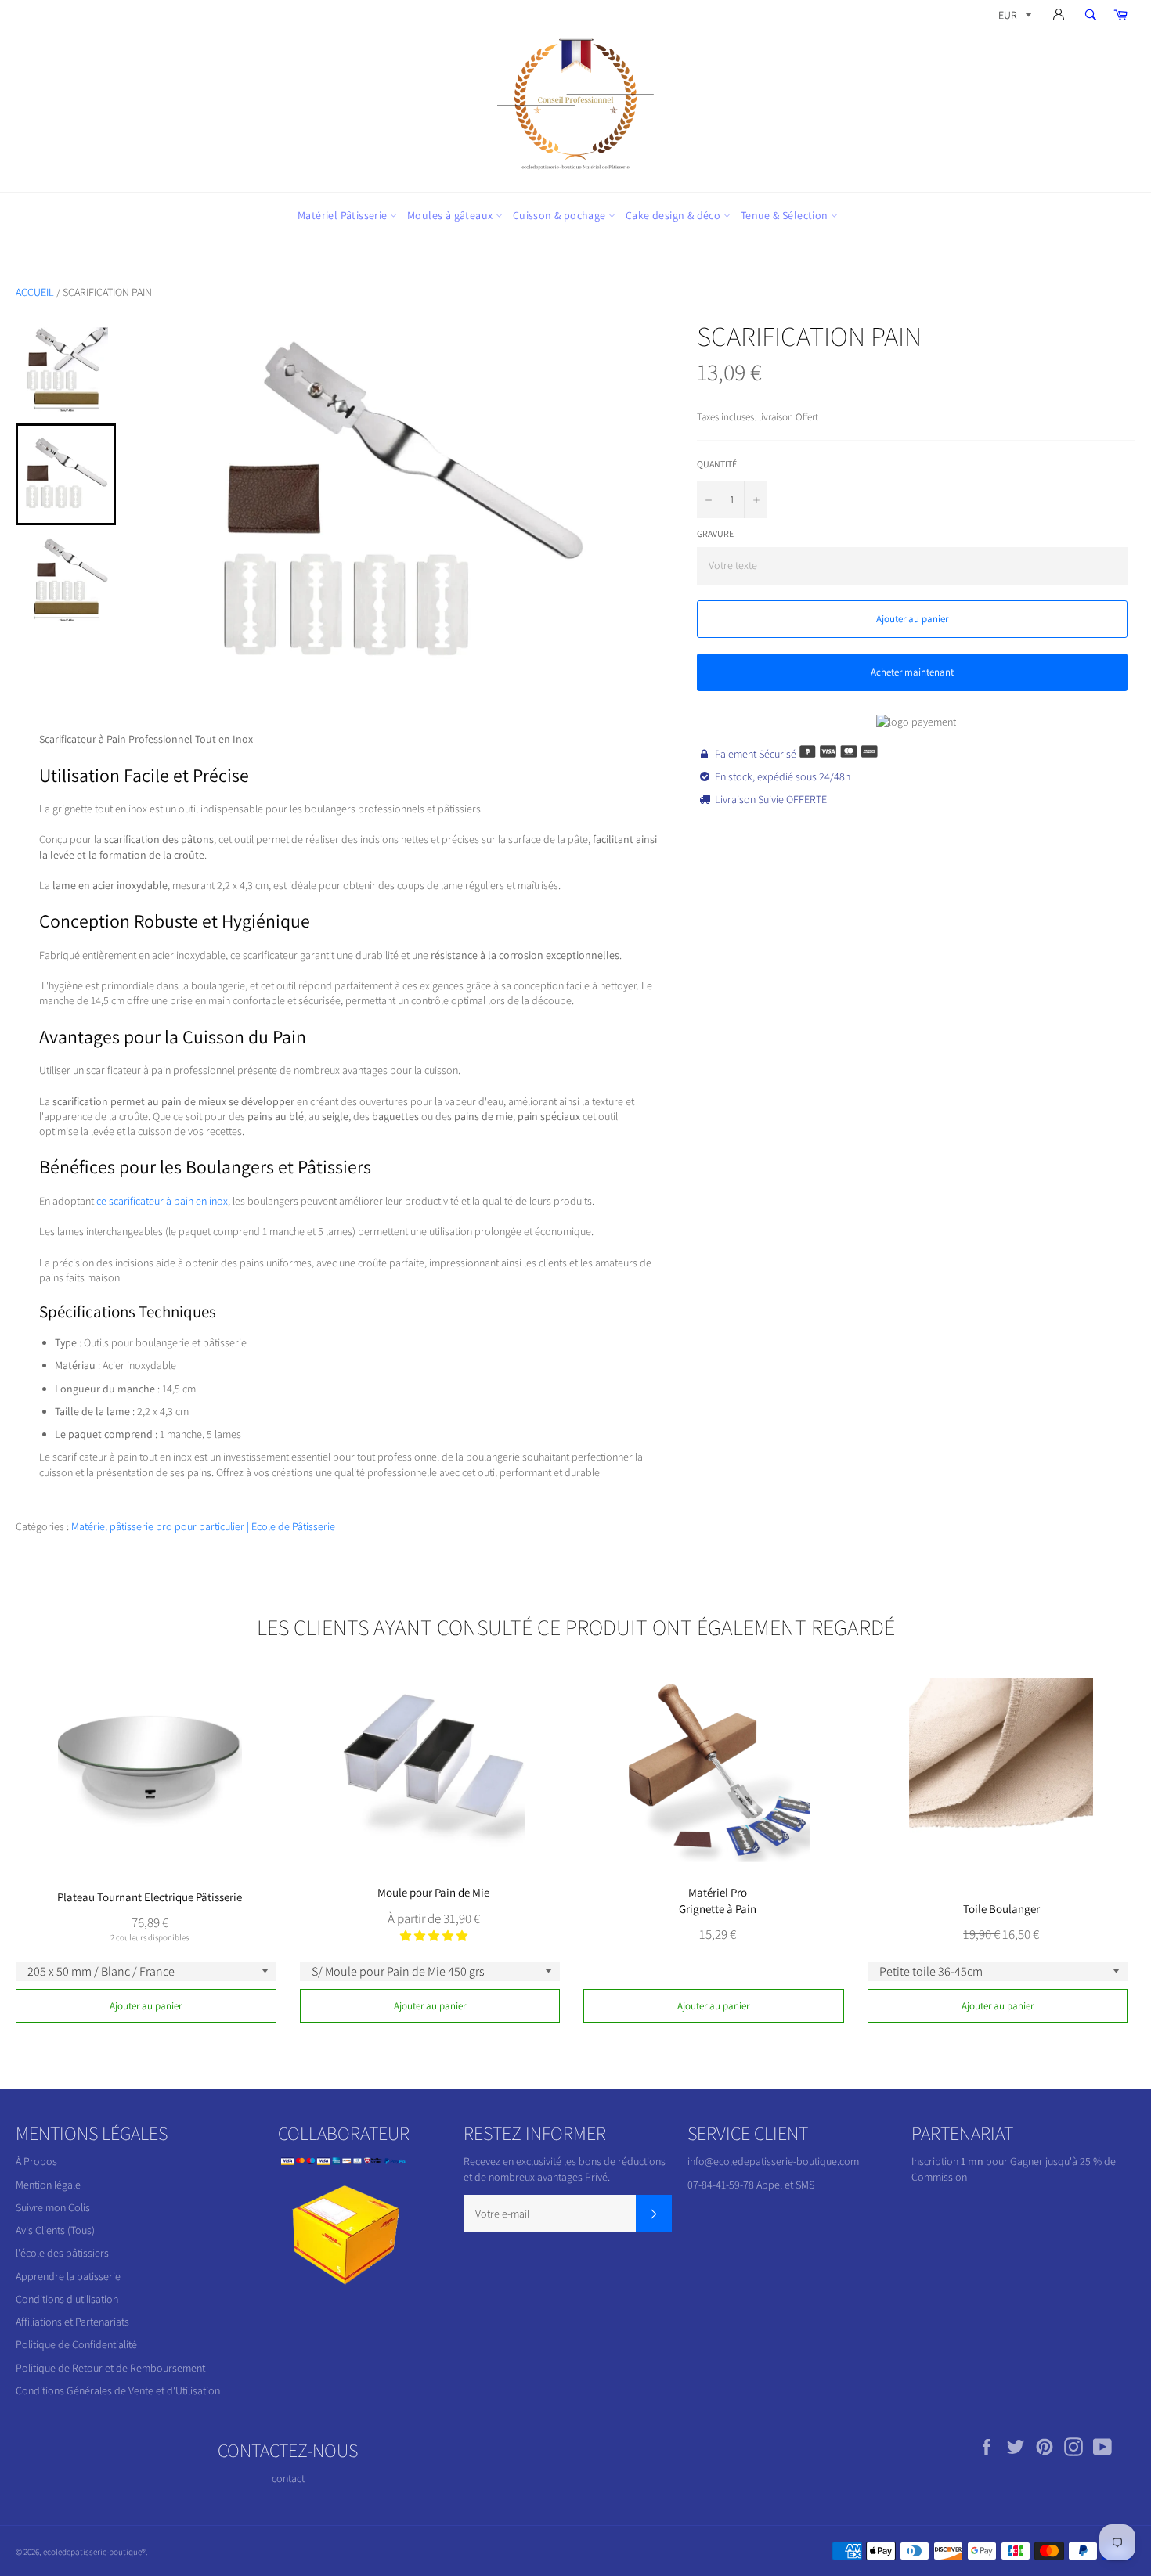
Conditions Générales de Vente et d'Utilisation (118, 2390)
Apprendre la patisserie (68, 2276)
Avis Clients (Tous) (55, 2230)
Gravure (715, 533)
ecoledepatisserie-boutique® (94, 2552)
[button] (434, 1936)
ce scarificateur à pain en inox (162, 1201)
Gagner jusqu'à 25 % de (1063, 2161)
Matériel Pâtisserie (344, 215)
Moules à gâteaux (451, 215)
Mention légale (48, 2185)
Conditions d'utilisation (67, 2299)
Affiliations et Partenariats (72, 2322)
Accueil (35, 292)
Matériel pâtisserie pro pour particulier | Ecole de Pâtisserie (203, 1526)
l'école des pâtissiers (62, 2253)
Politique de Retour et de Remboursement (110, 2368)
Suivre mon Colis (53, 2207)
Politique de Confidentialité (76, 2344)
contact (288, 2478)
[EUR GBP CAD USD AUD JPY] (1013, 18)
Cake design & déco (675, 215)
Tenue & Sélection (786, 215)
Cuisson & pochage (561, 215)
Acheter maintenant (912, 672)
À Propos (36, 2161)
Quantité (717, 464)
